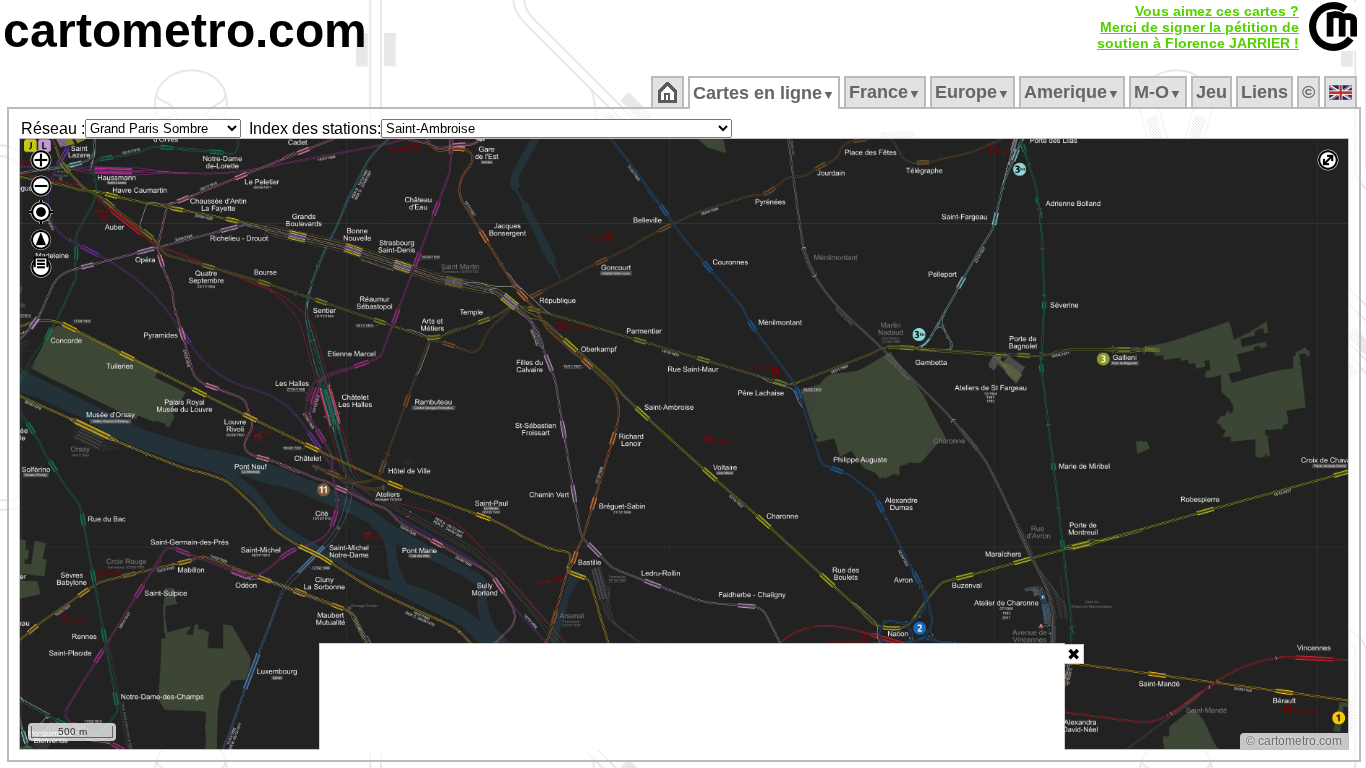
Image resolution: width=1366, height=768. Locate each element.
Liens (1264, 92)
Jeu (1211, 92)
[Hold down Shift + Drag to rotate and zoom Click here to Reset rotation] (41, 240)
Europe (972, 92)
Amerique (1072, 92)
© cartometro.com (1294, 741)
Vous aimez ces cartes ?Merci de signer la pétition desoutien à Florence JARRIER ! (1198, 27)
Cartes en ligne (764, 93)
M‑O (1158, 92)
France (885, 92)
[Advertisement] (692, 697)
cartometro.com (185, 30)
